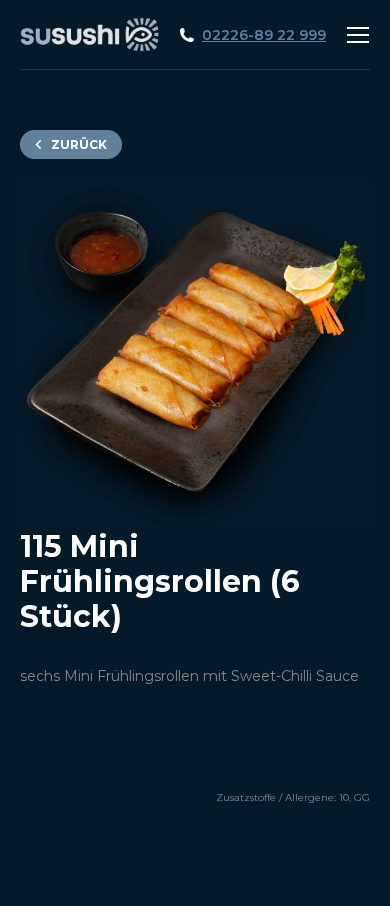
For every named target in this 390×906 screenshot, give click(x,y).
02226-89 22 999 (264, 35)
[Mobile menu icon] (358, 35)
